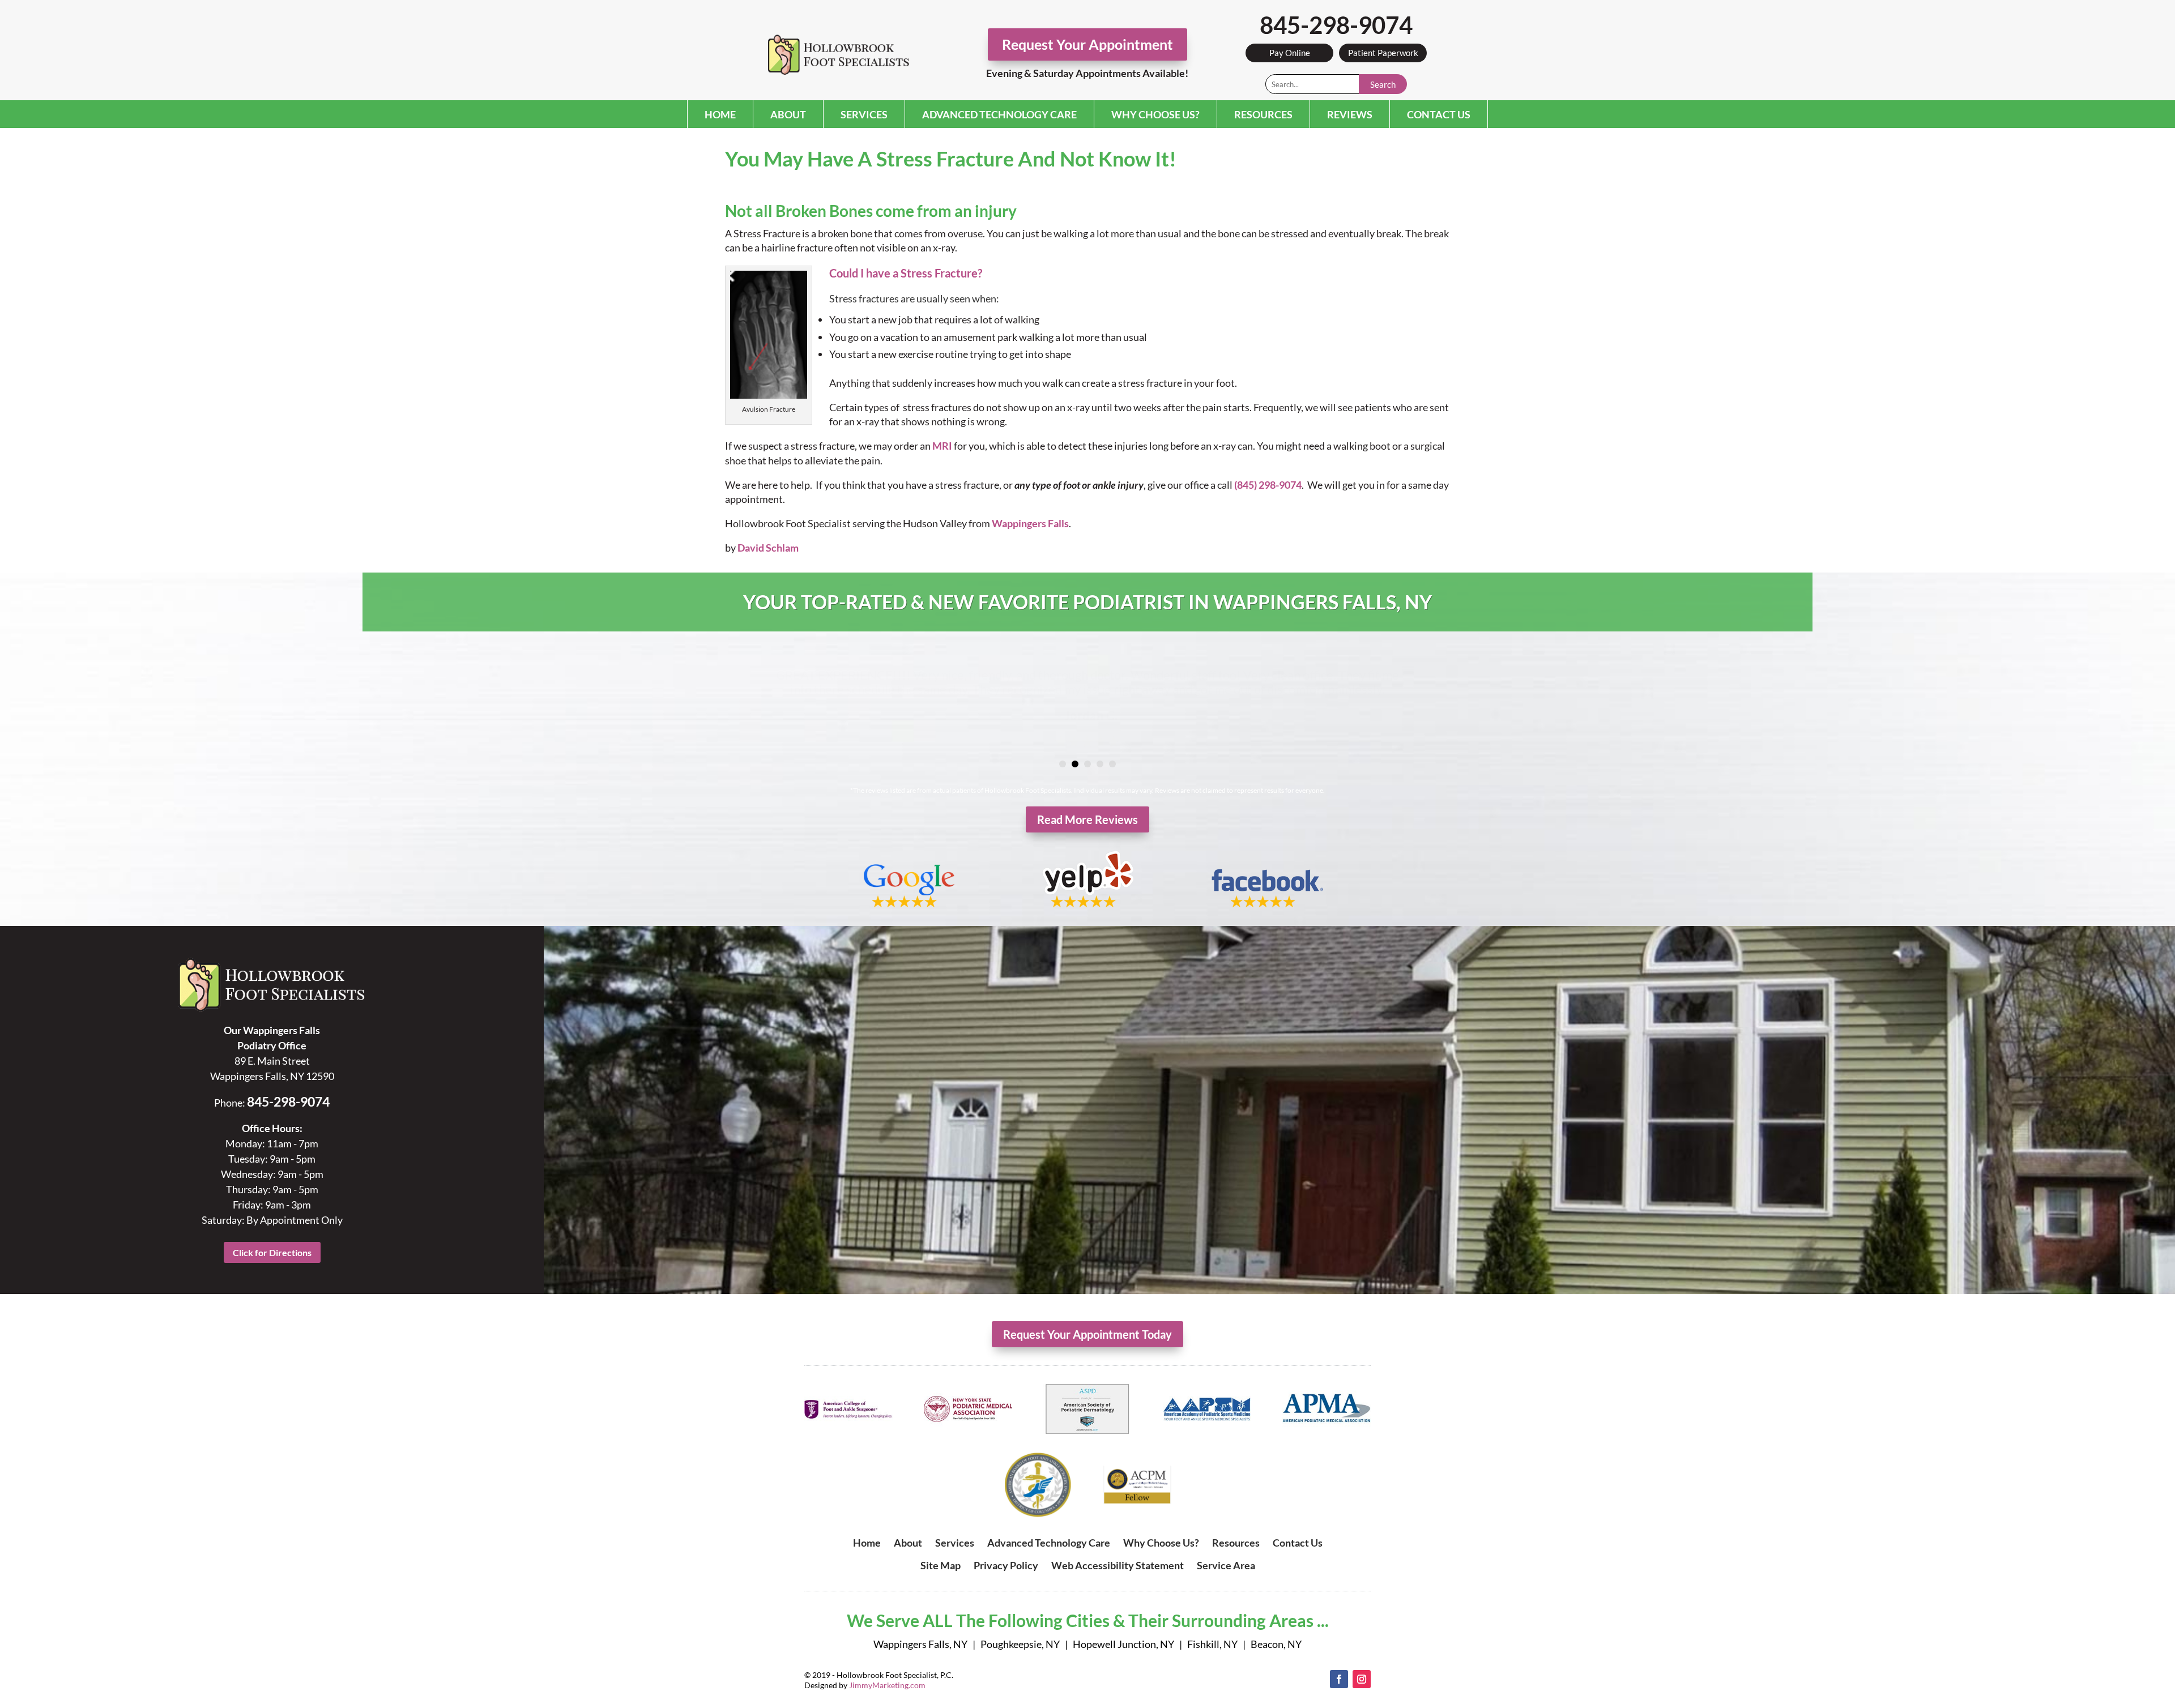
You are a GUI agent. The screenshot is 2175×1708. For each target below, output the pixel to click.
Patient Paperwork (1383, 53)
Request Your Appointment (1087, 44)
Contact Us (1439, 114)
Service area (1226, 1565)
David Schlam (768, 548)
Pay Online (1290, 53)
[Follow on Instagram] (1362, 1679)
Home (720, 114)
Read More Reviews (1087, 819)
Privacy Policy (1006, 1565)
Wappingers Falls (1030, 523)
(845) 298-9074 (1268, 485)
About (788, 114)
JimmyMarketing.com (887, 1685)
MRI (942, 446)
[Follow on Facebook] (1339, 1679)
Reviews (1350, 114)
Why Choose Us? (1155, 114)
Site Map (941, 1565)
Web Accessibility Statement (1118, 1565)
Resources (1263, 114)
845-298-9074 (1336, 25)
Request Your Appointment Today (1087, 1334)
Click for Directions (272, 1252)
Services (864, 114)
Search (1383, 84)
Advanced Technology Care (999, 114)
